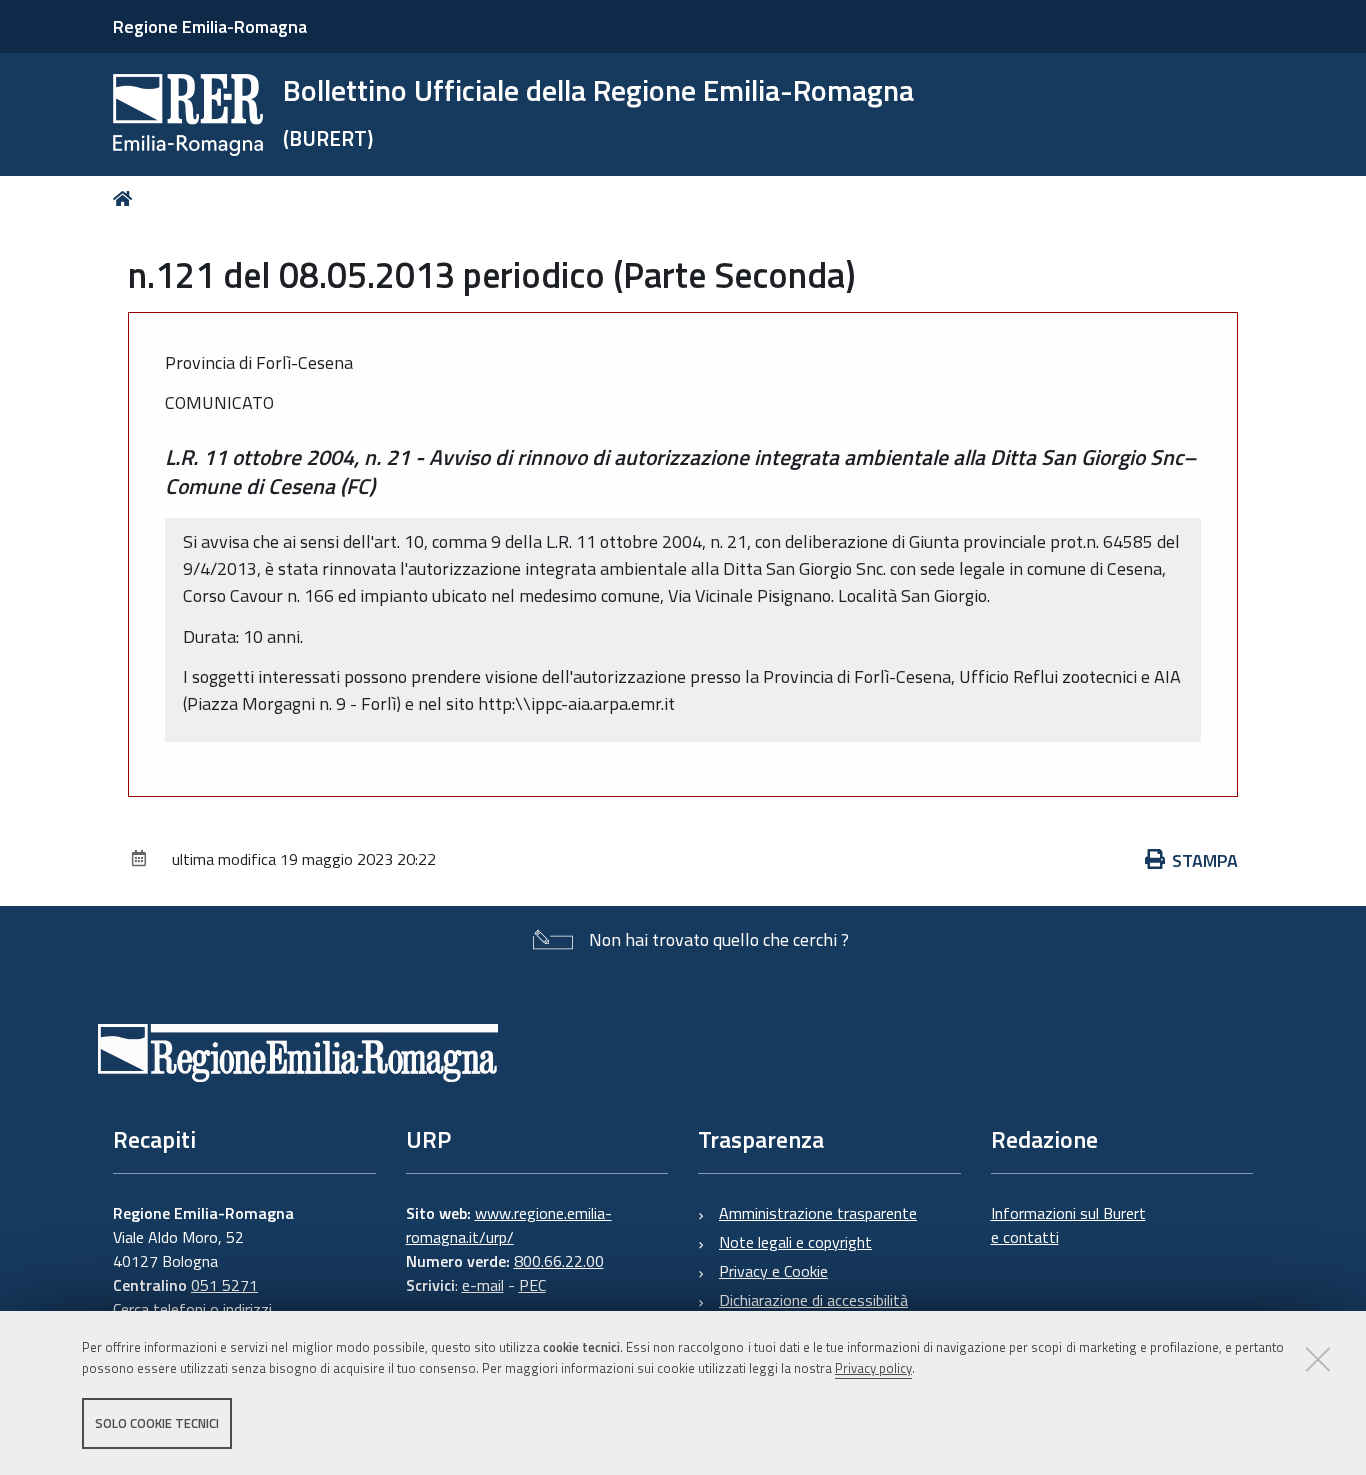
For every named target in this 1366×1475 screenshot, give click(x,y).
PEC (532, 1285)
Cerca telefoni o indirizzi (192, 1309)
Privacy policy (873, 1368)
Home (126, 198)
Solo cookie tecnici (157, 1423)
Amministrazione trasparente (818, 1213)
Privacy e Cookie (773, 1271)
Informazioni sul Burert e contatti (1068, 1225)
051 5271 (224, 1285)
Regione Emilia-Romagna (210, 26)
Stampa (1205, 860)
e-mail (483, 1285)
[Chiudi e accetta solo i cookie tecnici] (1318, 1359)
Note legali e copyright (795, 1242)
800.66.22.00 (559, 1261)
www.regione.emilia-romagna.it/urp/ (509, 1225)
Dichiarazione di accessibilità (813, 1300)
